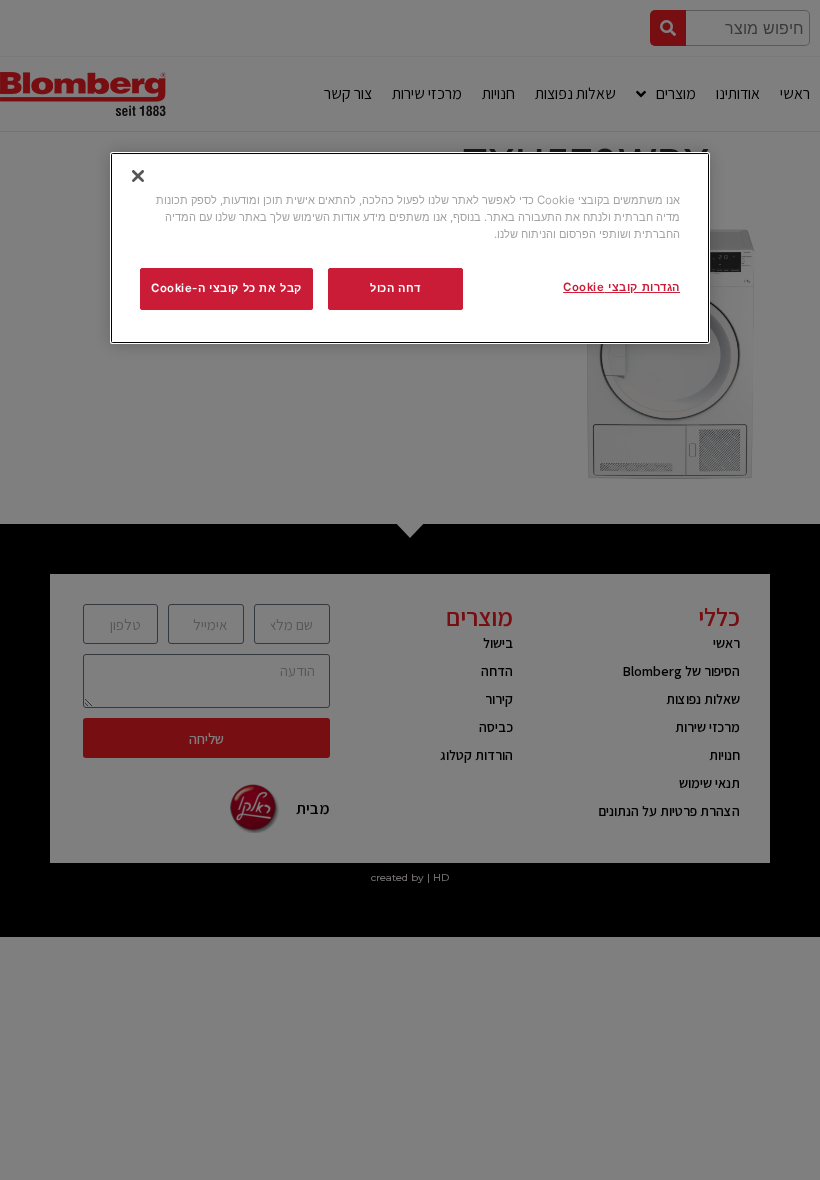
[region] (410, 248)
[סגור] (138, 176)
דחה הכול (395, 288)
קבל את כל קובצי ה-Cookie (226, 288)
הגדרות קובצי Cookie (621, 287)
